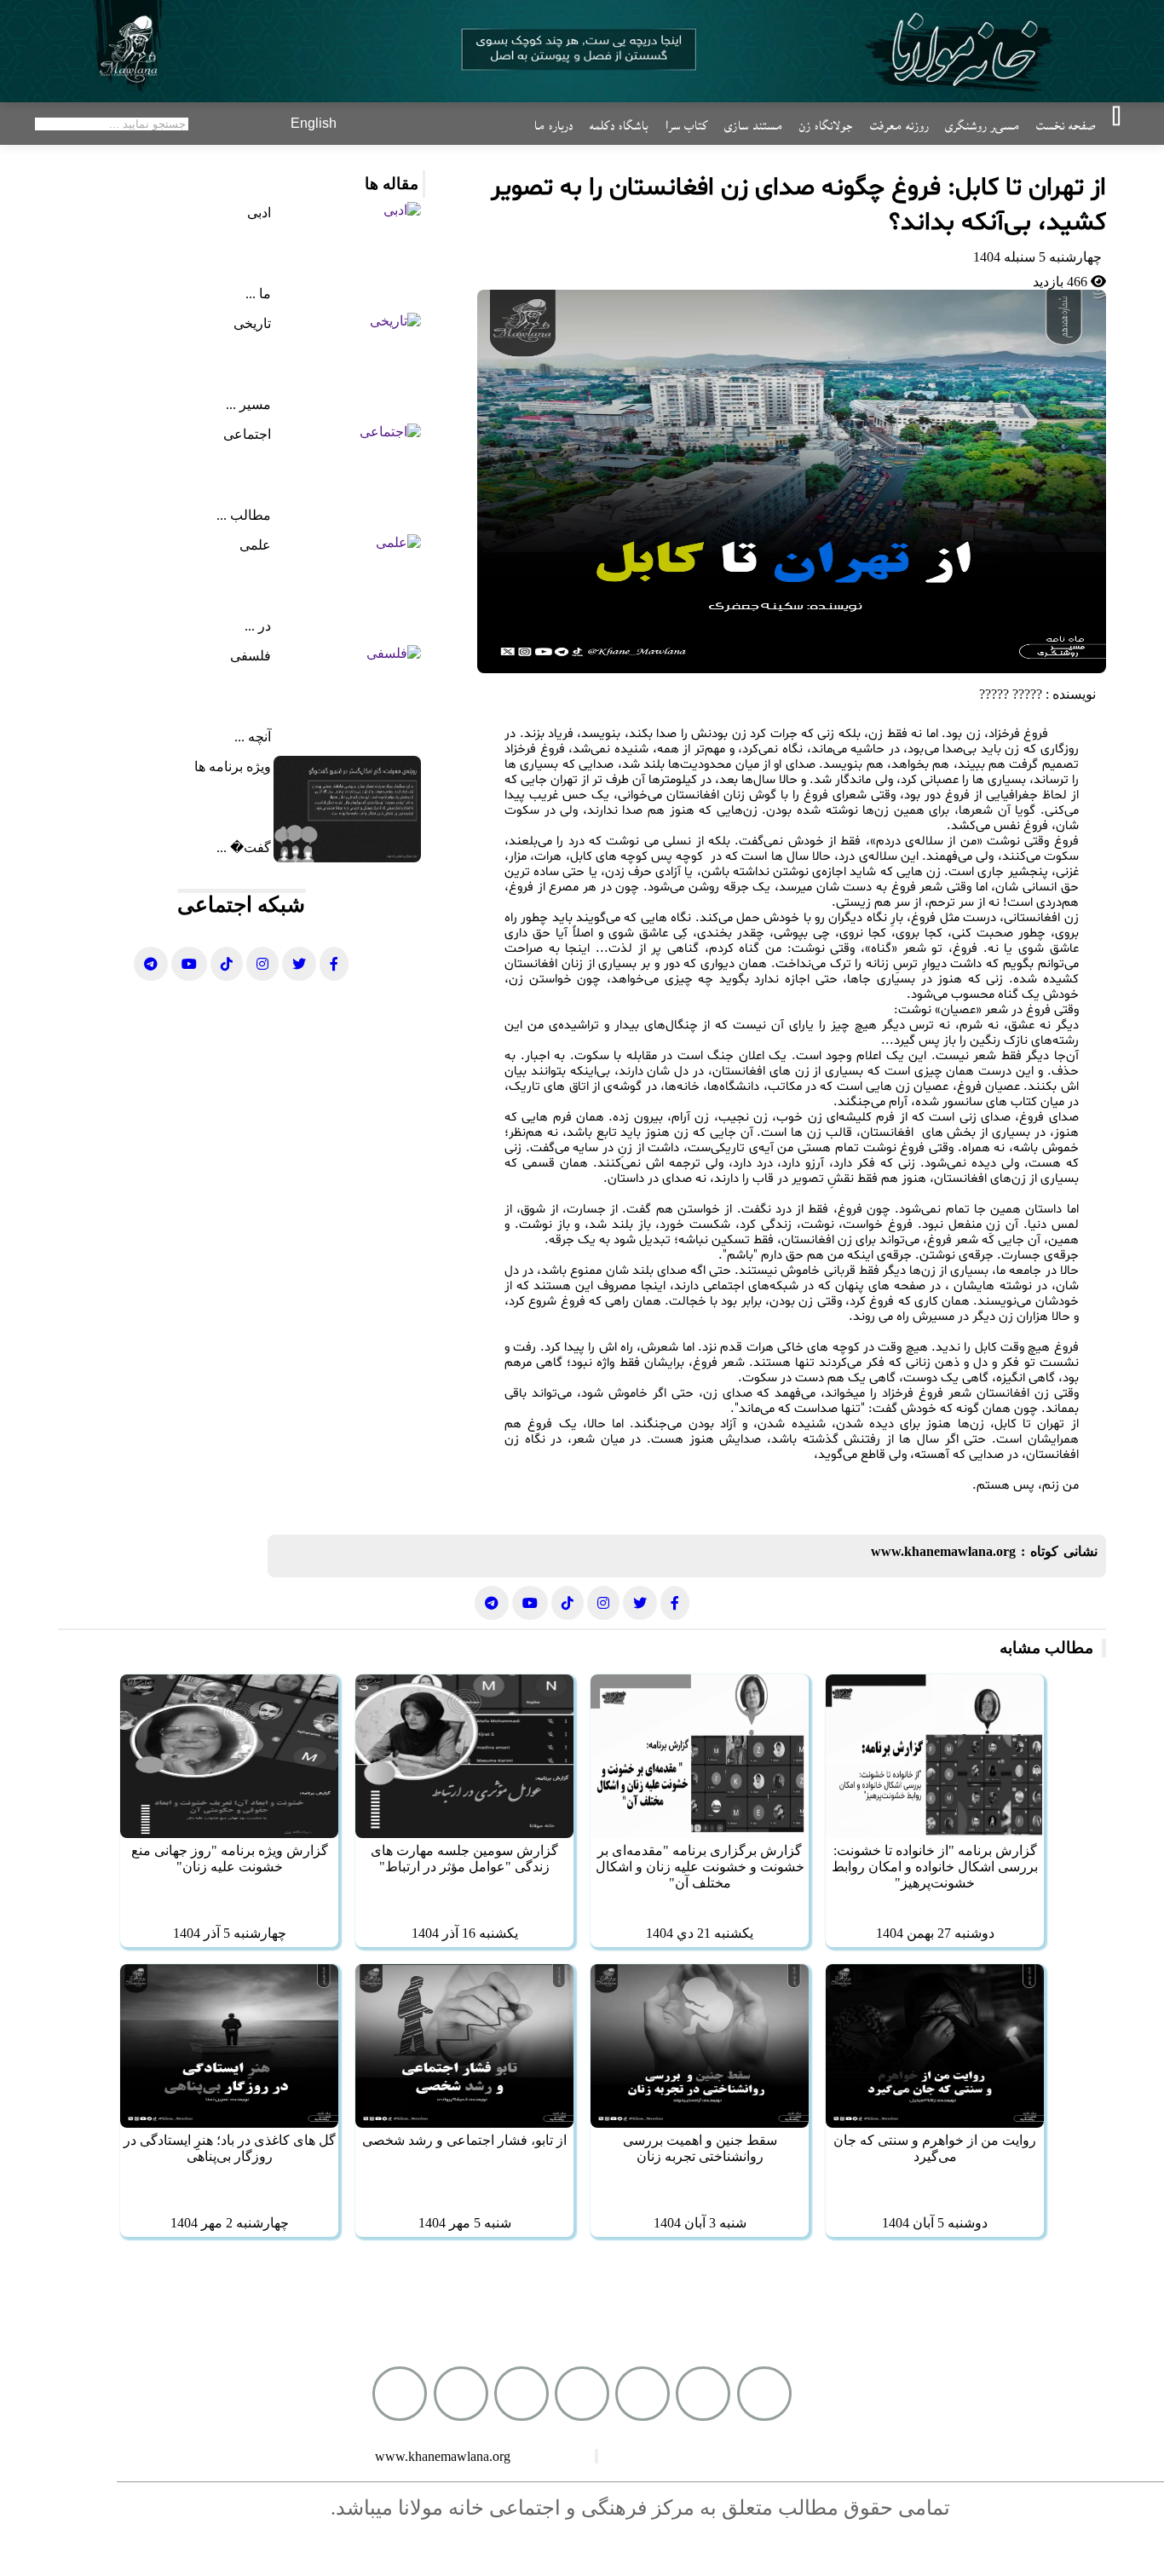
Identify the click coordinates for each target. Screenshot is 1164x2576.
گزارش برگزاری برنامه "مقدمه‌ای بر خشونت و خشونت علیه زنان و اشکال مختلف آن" (700, 1867)
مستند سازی (753, 124)
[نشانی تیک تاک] (227, 964)
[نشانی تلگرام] (151, 964)
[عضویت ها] (521, 2394)
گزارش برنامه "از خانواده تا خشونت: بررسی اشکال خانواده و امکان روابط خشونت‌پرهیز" (935, 1867)
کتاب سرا (686, 124)
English (314, 123)
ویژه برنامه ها (233, 766)
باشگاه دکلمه (619, 124)
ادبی (259, 213)
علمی (255, 545)
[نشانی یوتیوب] (189, 964)
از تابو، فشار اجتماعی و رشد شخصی (464, 2140)
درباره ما (553, 124)
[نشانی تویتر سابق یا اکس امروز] (299, 964)
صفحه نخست (1066, 124)
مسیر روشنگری (982, 124)
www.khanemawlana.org (943, 1551)
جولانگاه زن (826, 124)
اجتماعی (247, 434)
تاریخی (252, 323)
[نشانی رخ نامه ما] (334, 964)
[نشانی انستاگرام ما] (262, 964)
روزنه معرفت (899, 124)
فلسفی (251, 656)
